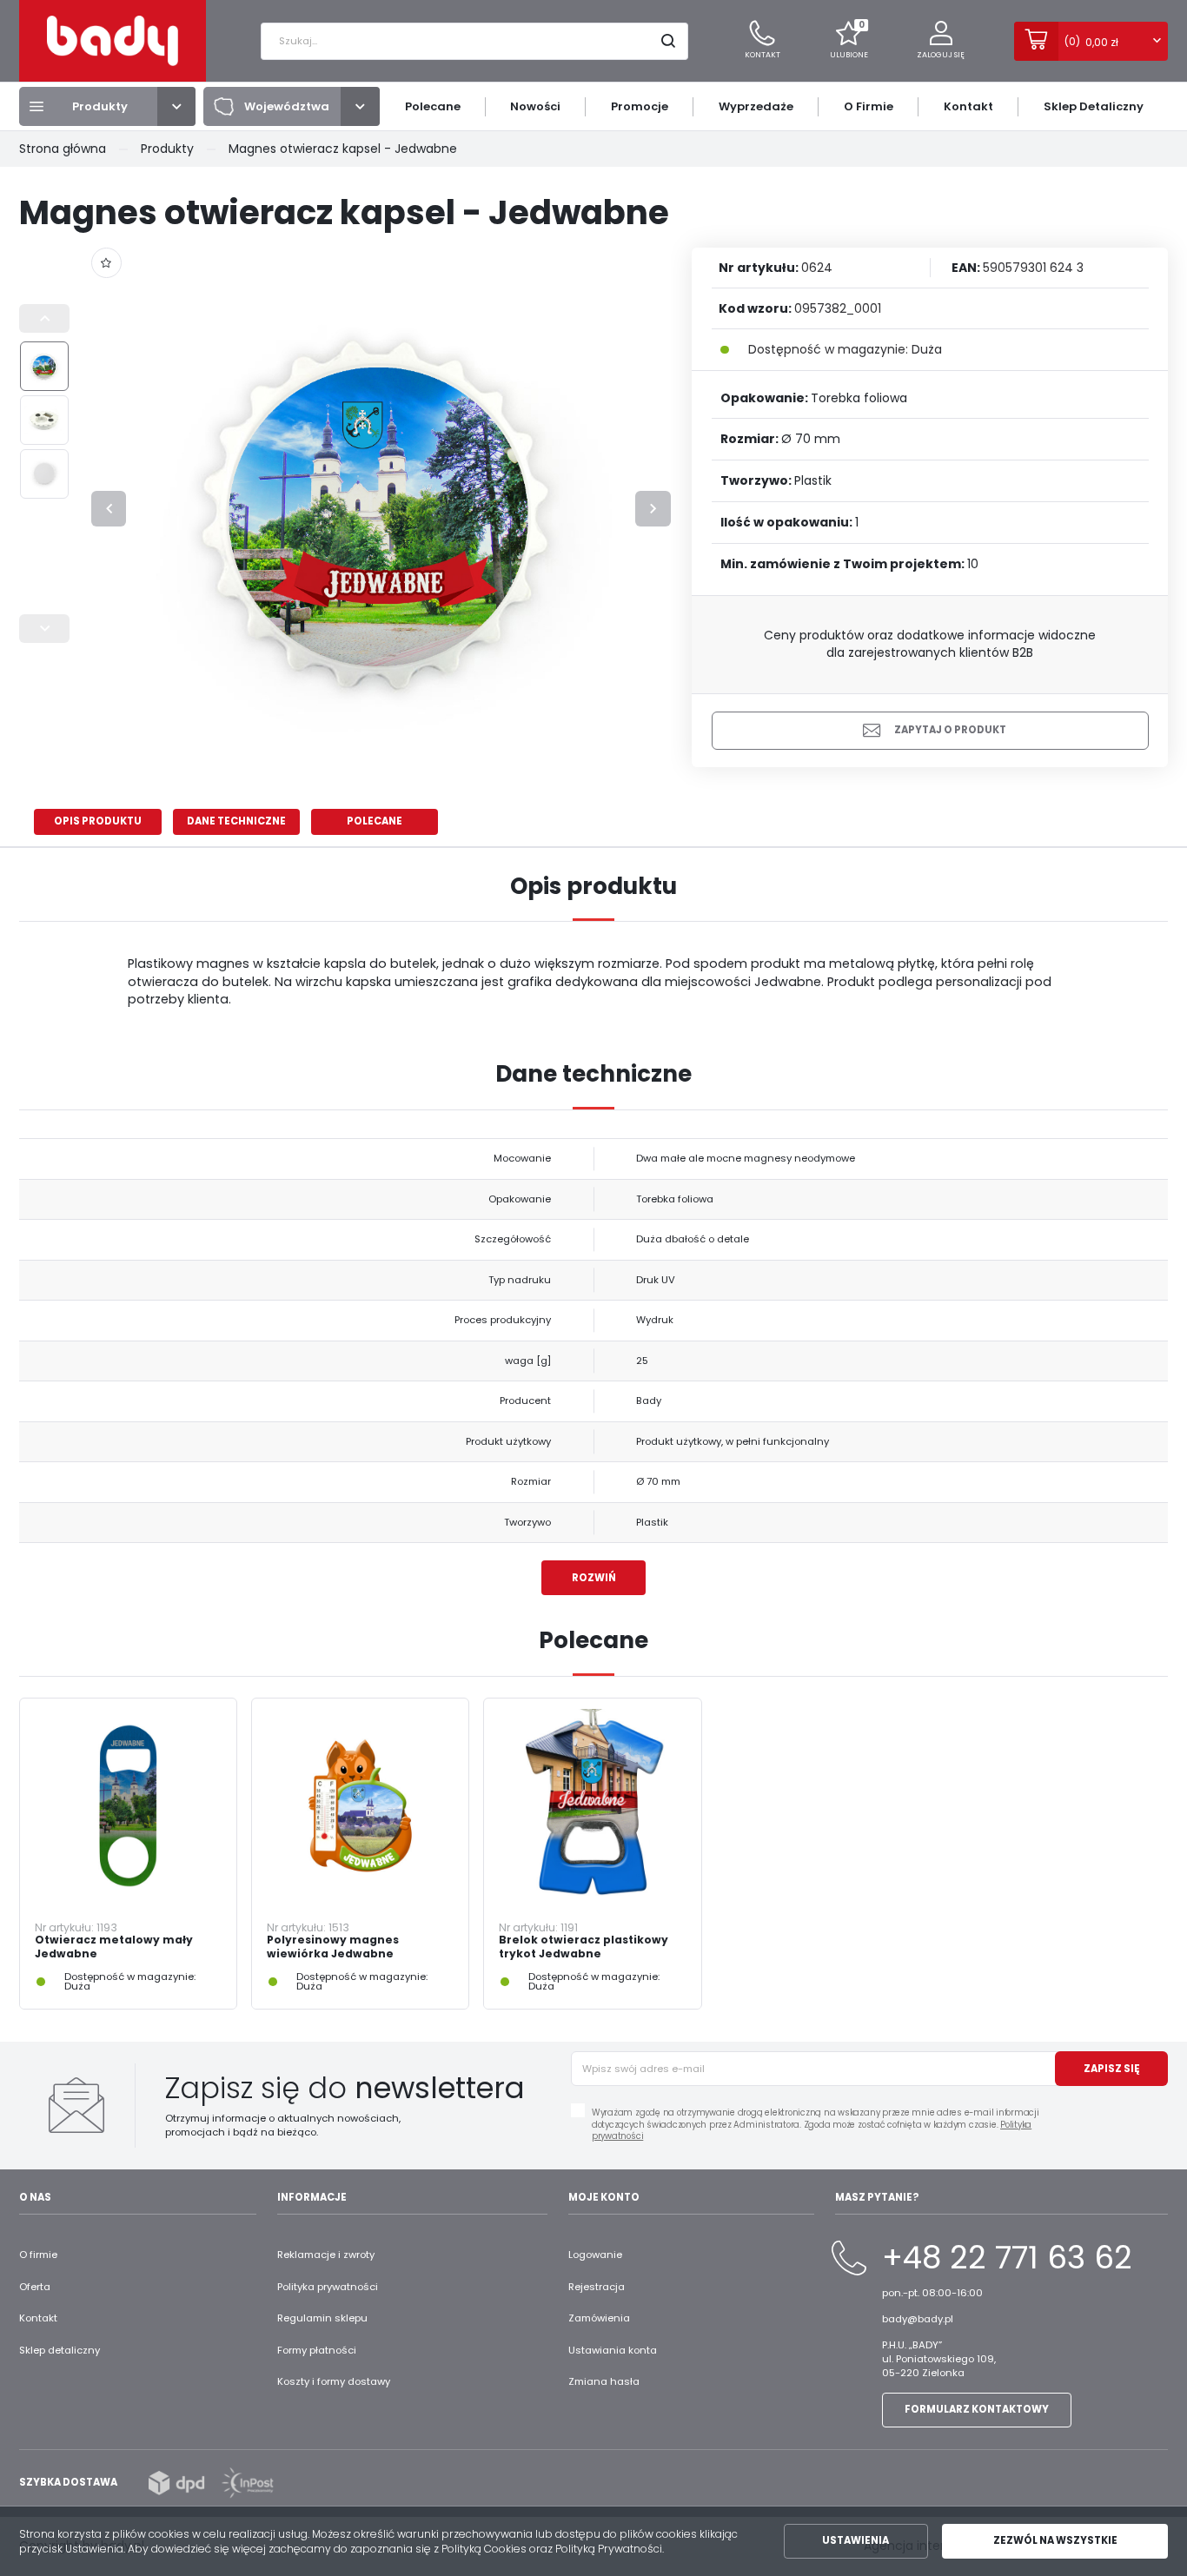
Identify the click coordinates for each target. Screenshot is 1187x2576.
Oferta (35, 2287)
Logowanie (595, 2255)
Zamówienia (599, 2318)
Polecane (375, 821)
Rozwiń (594, 1578)
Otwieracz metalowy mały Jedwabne (114, 1947)
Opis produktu (98, 821)
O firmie (38, 2255)
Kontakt (38, 2318)
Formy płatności (317, 2350)
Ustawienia (855, 2540)
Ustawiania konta (613, 2350)
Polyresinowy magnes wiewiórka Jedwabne (333, 1947)
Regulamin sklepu (322, 2318)
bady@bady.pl (918, 2319)
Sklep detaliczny (60, 2350)
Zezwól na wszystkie (1055, 2540)
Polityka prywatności (328, 2287)
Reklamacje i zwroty (326, 2255)
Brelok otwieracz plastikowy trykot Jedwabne (584, 1947)
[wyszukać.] (670, 41)
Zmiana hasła (604, 2381)
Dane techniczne (236, 821)
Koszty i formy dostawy (334, 2381)
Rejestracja (597, 2287)
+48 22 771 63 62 (1007, 2258)
